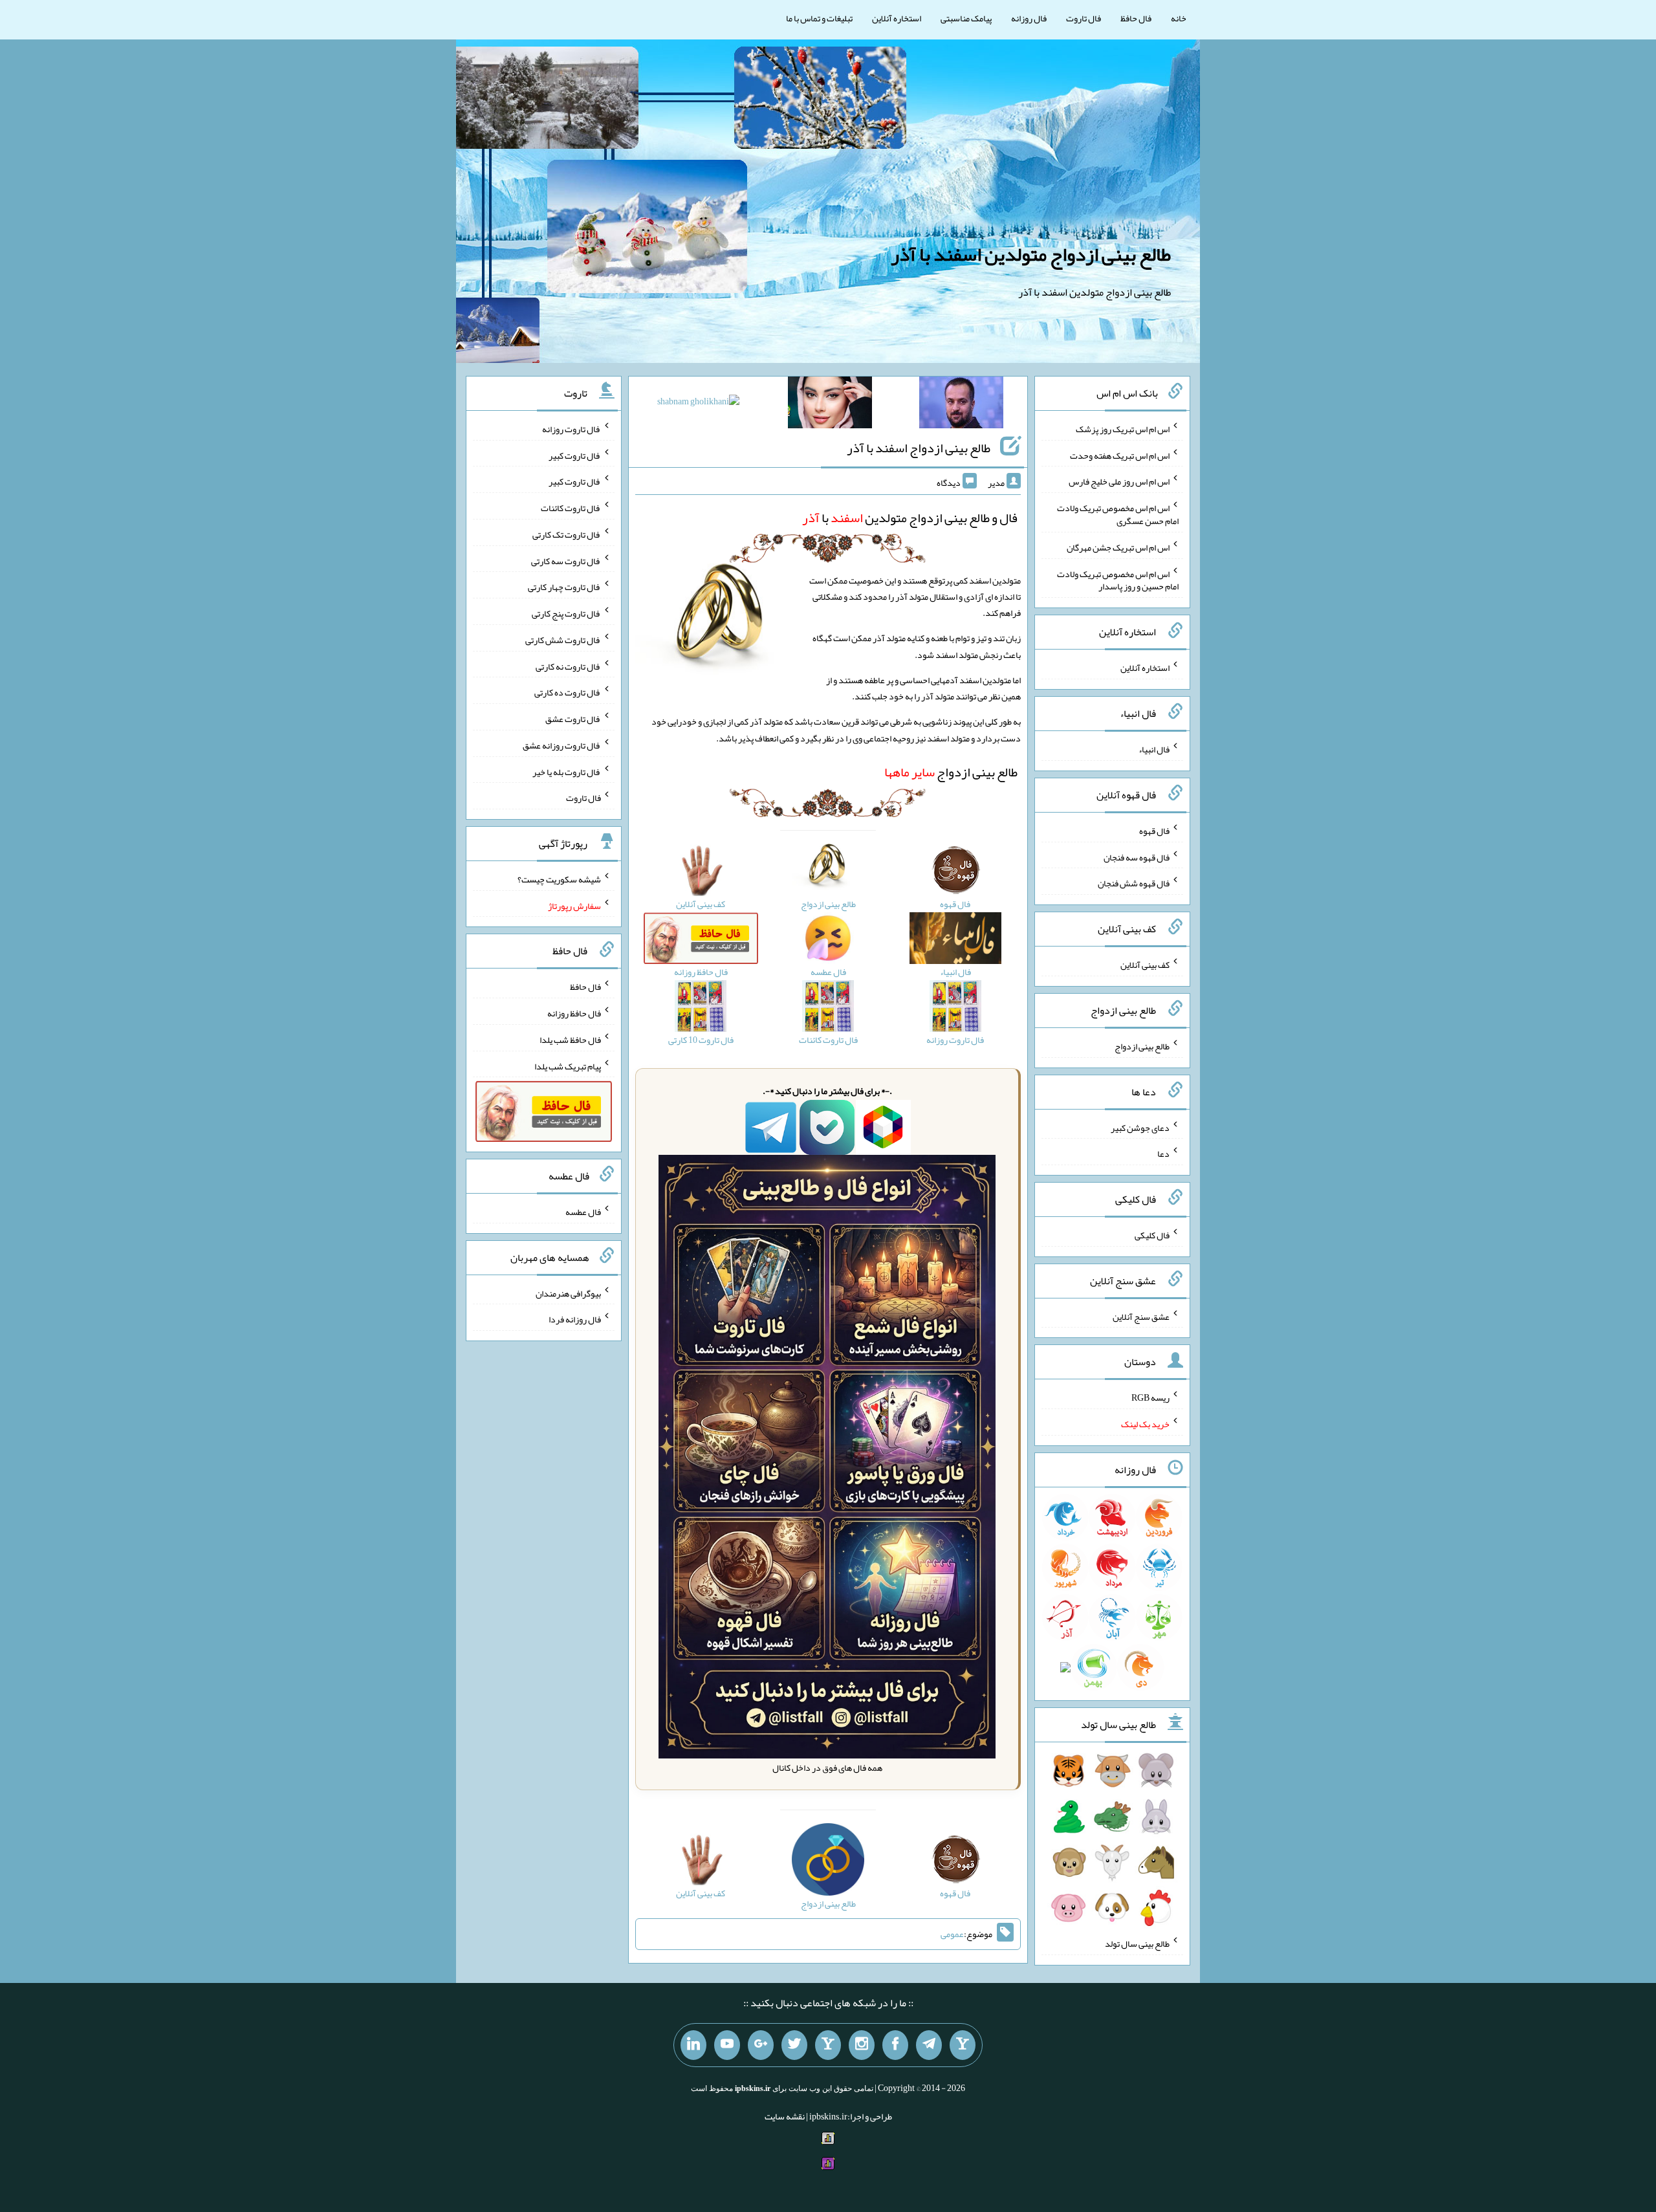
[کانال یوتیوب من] (727, 2045)
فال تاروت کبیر (575, 455)
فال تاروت (1084, 18)
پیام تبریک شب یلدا (568, 1066)
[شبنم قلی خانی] (698, 404)
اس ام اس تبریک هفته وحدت (1120, 455)
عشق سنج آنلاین (1141, 1316)
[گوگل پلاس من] (761, 2045)
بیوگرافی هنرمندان (568, 1293)
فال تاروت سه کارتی (566, 560)
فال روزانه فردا (575, 1319)
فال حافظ (1136, 18)
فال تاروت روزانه (572, 429)
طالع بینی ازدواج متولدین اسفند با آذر (1031, 254)
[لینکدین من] (693, 2045)
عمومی (952, 1934)
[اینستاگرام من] (862, 2045)
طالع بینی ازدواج (951, 772)
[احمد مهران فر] (961, 405)
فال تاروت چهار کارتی (564, 587)
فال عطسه (583, 1212)
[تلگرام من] (929, 2045)
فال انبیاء (1154, 749)
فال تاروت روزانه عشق (562, 745)
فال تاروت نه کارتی (568, 666)
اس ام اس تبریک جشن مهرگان (1118, 547)
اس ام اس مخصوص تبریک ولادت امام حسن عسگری (1118, 514)
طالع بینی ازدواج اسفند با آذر (919, 448)
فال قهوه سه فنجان (1137, 857)
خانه (1179, 18)
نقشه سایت (785, 2116)
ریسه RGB (1150, 1397)
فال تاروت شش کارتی (563, 640)
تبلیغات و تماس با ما (819, 18)
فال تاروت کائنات (571, 508)
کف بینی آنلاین (1145, 965)
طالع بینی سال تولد (1137, 1944)
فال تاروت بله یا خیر (567, 771)
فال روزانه (1029, 18)
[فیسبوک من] (895, 2045)
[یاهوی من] (963, 2045)
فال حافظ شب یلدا (570, 1040)
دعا (1163, 1154)
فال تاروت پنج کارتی (566, 613)
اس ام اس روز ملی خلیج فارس (1119, 481)
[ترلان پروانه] (830, 405)
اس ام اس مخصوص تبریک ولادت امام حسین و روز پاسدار (1118, 580)
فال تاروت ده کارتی (568, 692)
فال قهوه (1154, 831)
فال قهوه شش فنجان (1134, 883)
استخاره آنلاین (897, 18)
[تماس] (828, 2045)
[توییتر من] (794, 2045)
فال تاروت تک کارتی (567, 534)
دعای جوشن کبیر (1140, 1127)
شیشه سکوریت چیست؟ (559, 879)
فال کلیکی (1152, 1235)
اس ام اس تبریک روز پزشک (1123, 429)
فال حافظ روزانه (574, 1013)
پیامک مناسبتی (966, 18)
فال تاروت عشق (573, 719)
